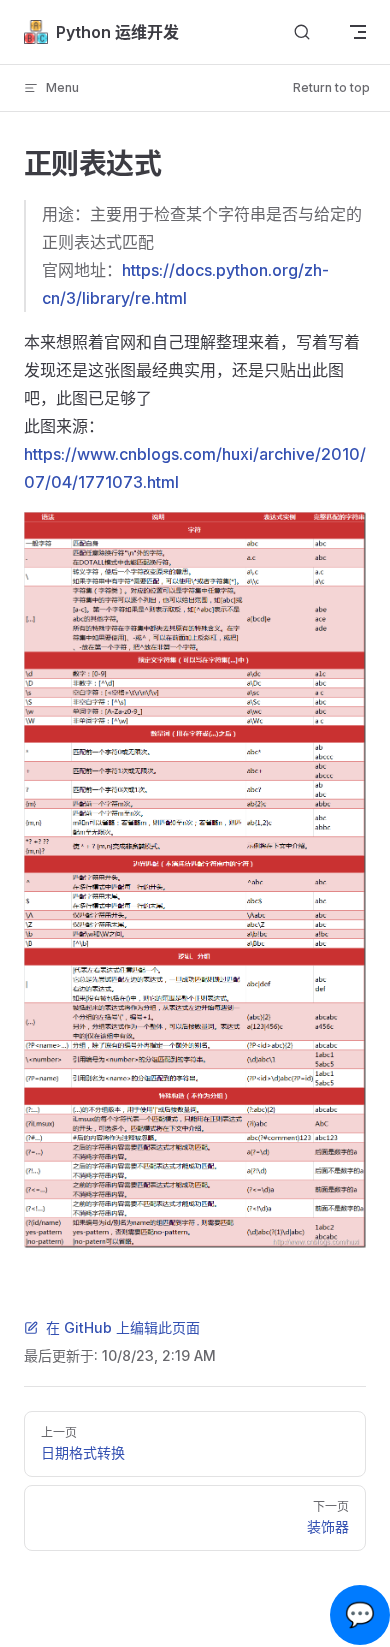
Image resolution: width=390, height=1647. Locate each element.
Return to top (331, 87)
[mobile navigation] (358, 32)
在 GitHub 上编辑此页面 (123, 1327)
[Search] (302, 32)
